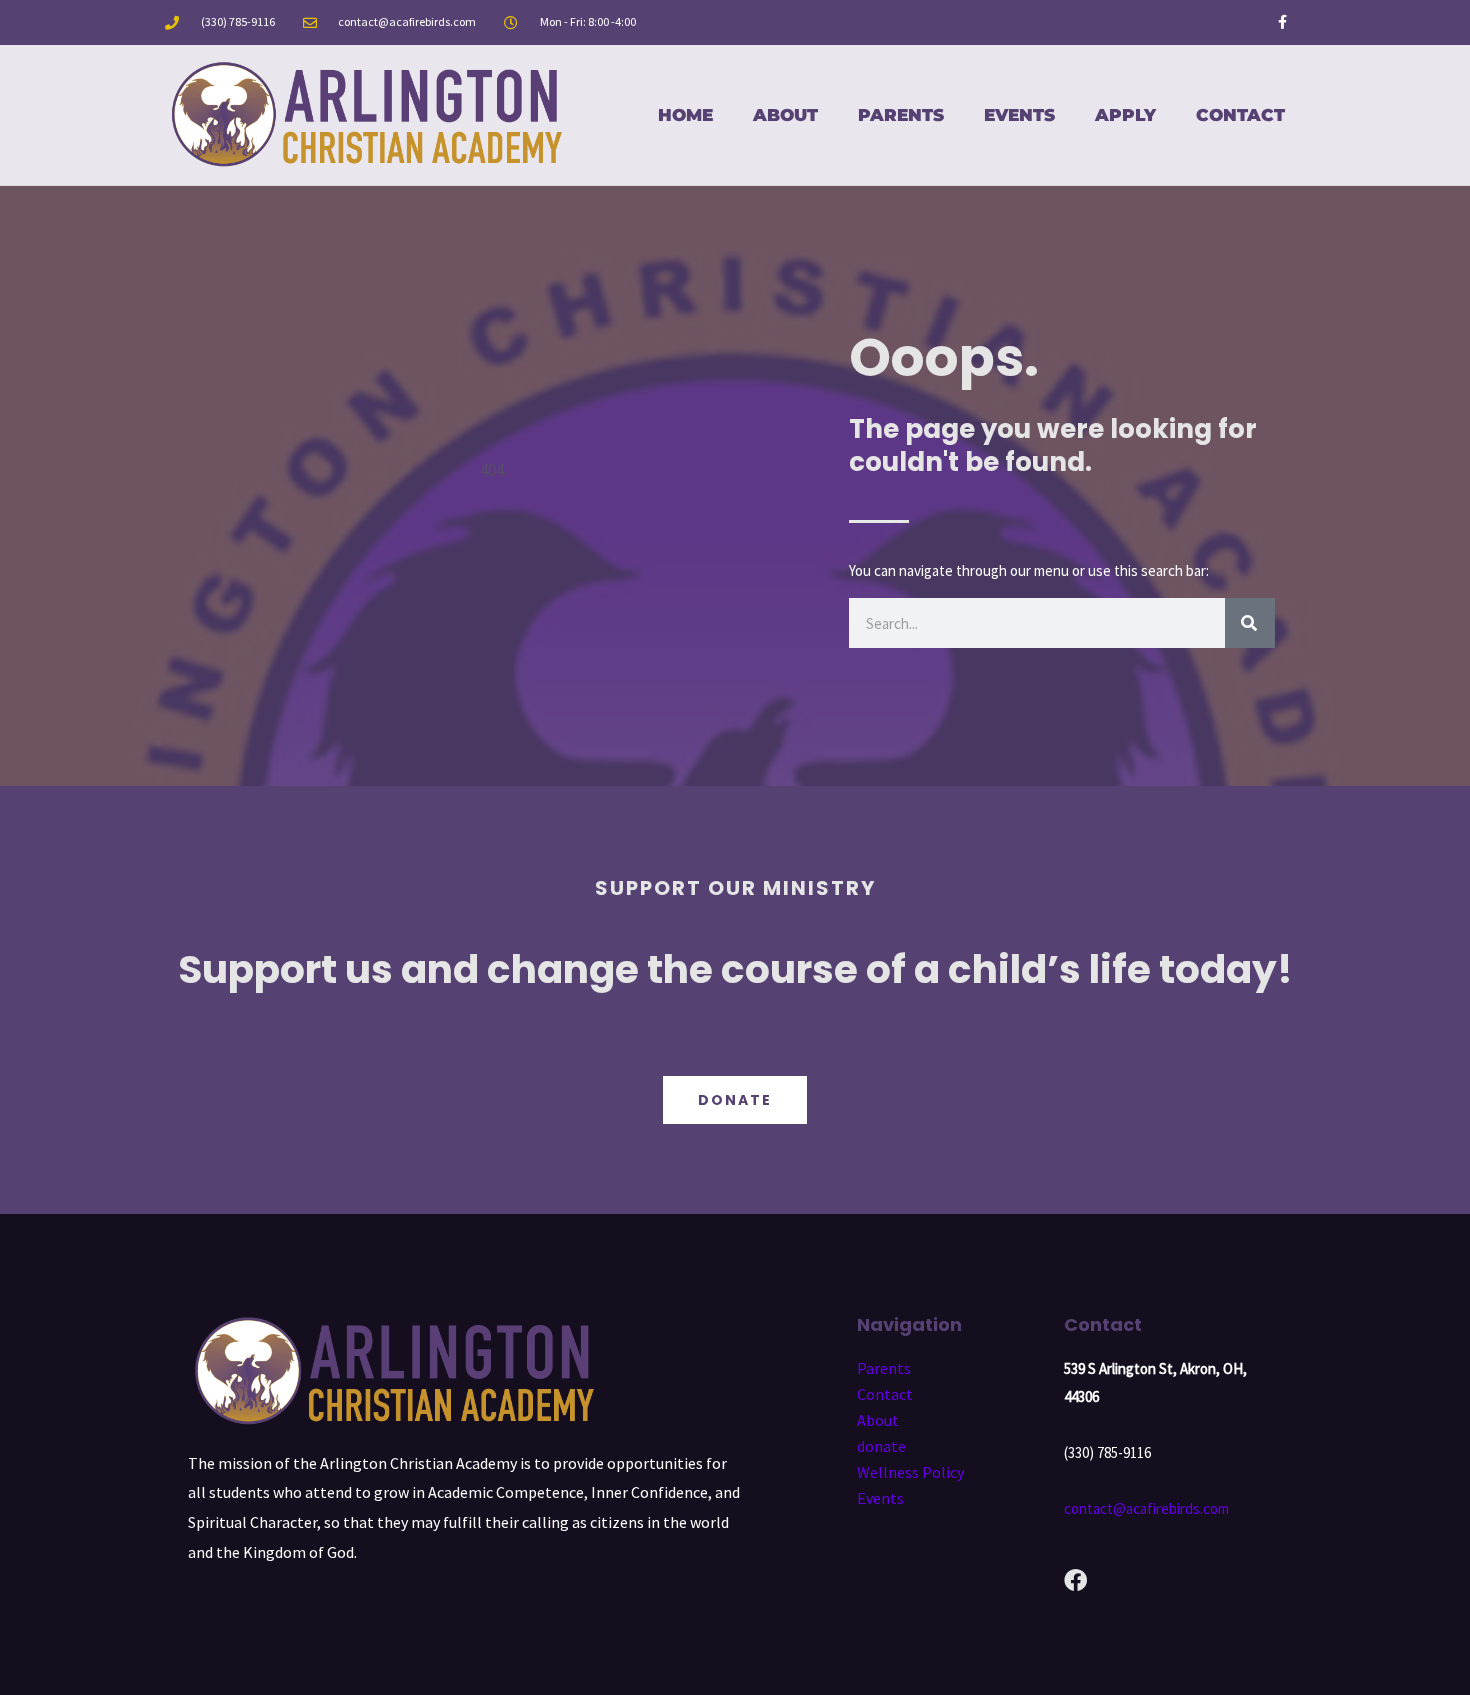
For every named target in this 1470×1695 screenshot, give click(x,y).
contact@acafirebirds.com (1146, 1508)
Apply (1125, 115)
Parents (901, 115)
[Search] (1250, 623)
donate (881, 1446)
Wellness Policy (910, 1472)
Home (685, 115)
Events (1019, 115)
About (785, 115)
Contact (1240, 115)
